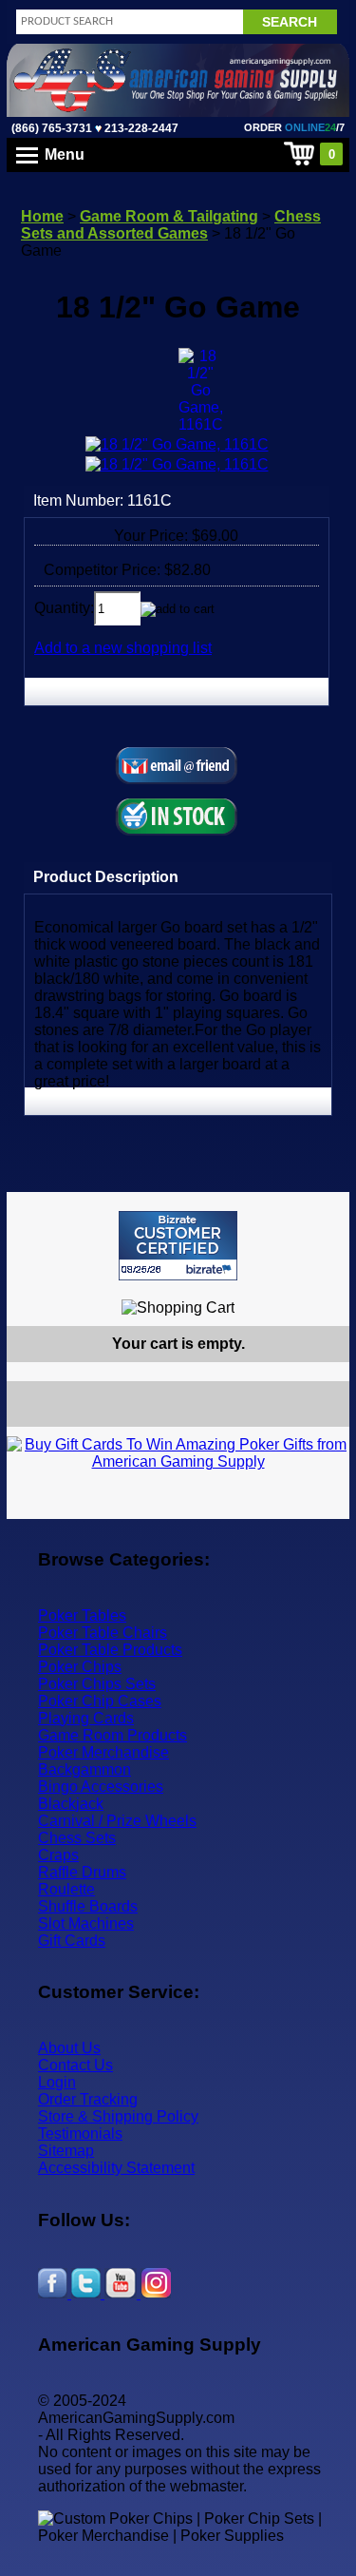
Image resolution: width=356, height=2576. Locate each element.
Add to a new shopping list (123, 648)
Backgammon (84, 1769)
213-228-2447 (140, 128)
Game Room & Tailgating (169, 216)
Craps (58, 1855)
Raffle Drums (82, 1872)
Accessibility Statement (116, 2168)
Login (57, 2082)
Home (42, 216)
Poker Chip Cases (100, 1701)
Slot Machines (86, 1923)
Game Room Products (112, 1735)
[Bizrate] (323, 1288)
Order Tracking (88, 2099)
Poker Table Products (110, 1650)
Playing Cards (86, 1718)
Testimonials (80, 2134)
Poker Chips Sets (97, 1684)
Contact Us (75, 2065)
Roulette (66, 1889)
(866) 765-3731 (52, 128)
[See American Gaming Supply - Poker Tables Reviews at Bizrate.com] (178, 1246)
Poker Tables (82, 1615)
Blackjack (71, 1804)
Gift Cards (72, 1941)
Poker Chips (80, 1667)
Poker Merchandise (103, 1752)
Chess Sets (77, 1838)
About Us (69, 2048)
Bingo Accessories (101, 1787)
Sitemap (66, 2151)
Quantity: (64, 608)
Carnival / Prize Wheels (117, 1821)
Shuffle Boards (88, 1906)
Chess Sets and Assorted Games (171, 225)
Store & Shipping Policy (118, 2116)
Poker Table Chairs (103, 1633)
